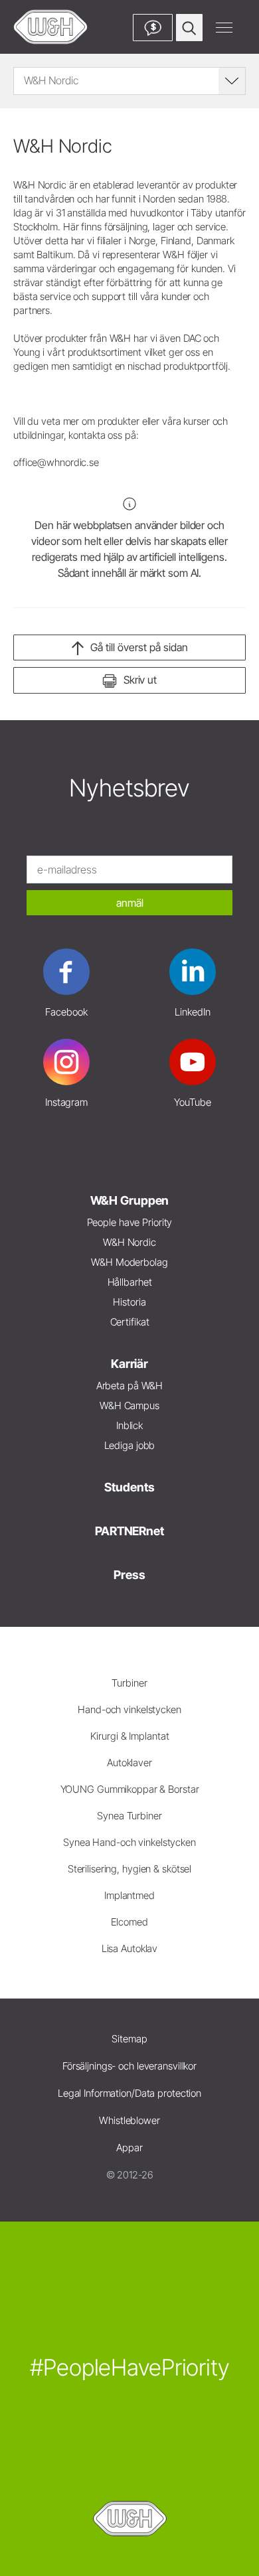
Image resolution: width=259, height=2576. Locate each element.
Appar (129, 2148)
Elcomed (129, 1922)
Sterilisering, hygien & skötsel (130, 1869)
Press (129, 1575)
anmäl (130, 903)
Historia (129, 1302)
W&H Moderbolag (129, 1262)
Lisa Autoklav (130, 1948)
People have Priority (130, 1222)
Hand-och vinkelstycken (129, 1709)
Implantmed (129, 1895)
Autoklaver (129, 1763)
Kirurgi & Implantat (130, 1736)
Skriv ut (140, 680)
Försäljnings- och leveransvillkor (129, 2066)
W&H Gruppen (130, 1200)
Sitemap (129, 2039)
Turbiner (129, 1683)
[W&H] (50, 27)
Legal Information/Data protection (129, 2093)
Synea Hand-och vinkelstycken (129, 1842)
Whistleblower (129, 2120)
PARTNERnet (129, 1531)
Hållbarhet (130, 1282)
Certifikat (130, 1322)
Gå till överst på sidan (139, 647)
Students (129, 1487)
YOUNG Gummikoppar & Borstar (130, 1789)
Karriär (129, 1364)
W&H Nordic (129, 1242)
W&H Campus (129, 1405)
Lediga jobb (130, 1445)
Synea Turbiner (129, 1816)
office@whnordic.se (56, 462)
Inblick (129, 1425)
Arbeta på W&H (130, 1386)
